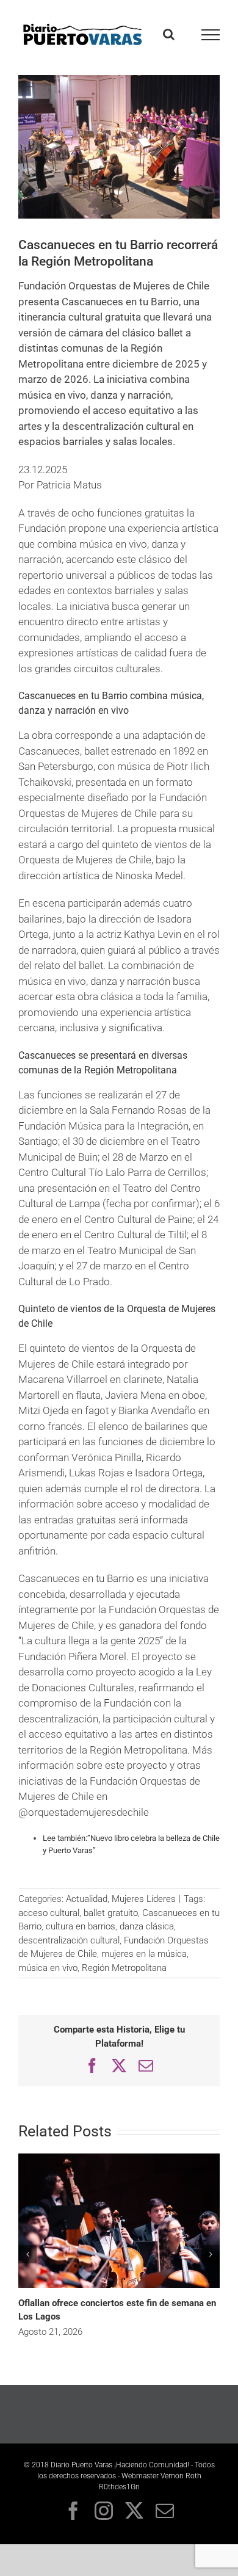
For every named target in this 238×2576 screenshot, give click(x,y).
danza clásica (147, 1926)
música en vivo (48, 1968)
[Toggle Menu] (211, 35)
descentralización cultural (69, 1940)
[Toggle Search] (169, 34)
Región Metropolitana (124, 1968)
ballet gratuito (111, 1913)
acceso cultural (49, 1913)
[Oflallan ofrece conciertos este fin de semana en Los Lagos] (119, 2158)
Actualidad (87, 1899)
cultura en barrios (81, 1926)
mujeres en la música (144, 1954)
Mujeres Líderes (144, 1899)
